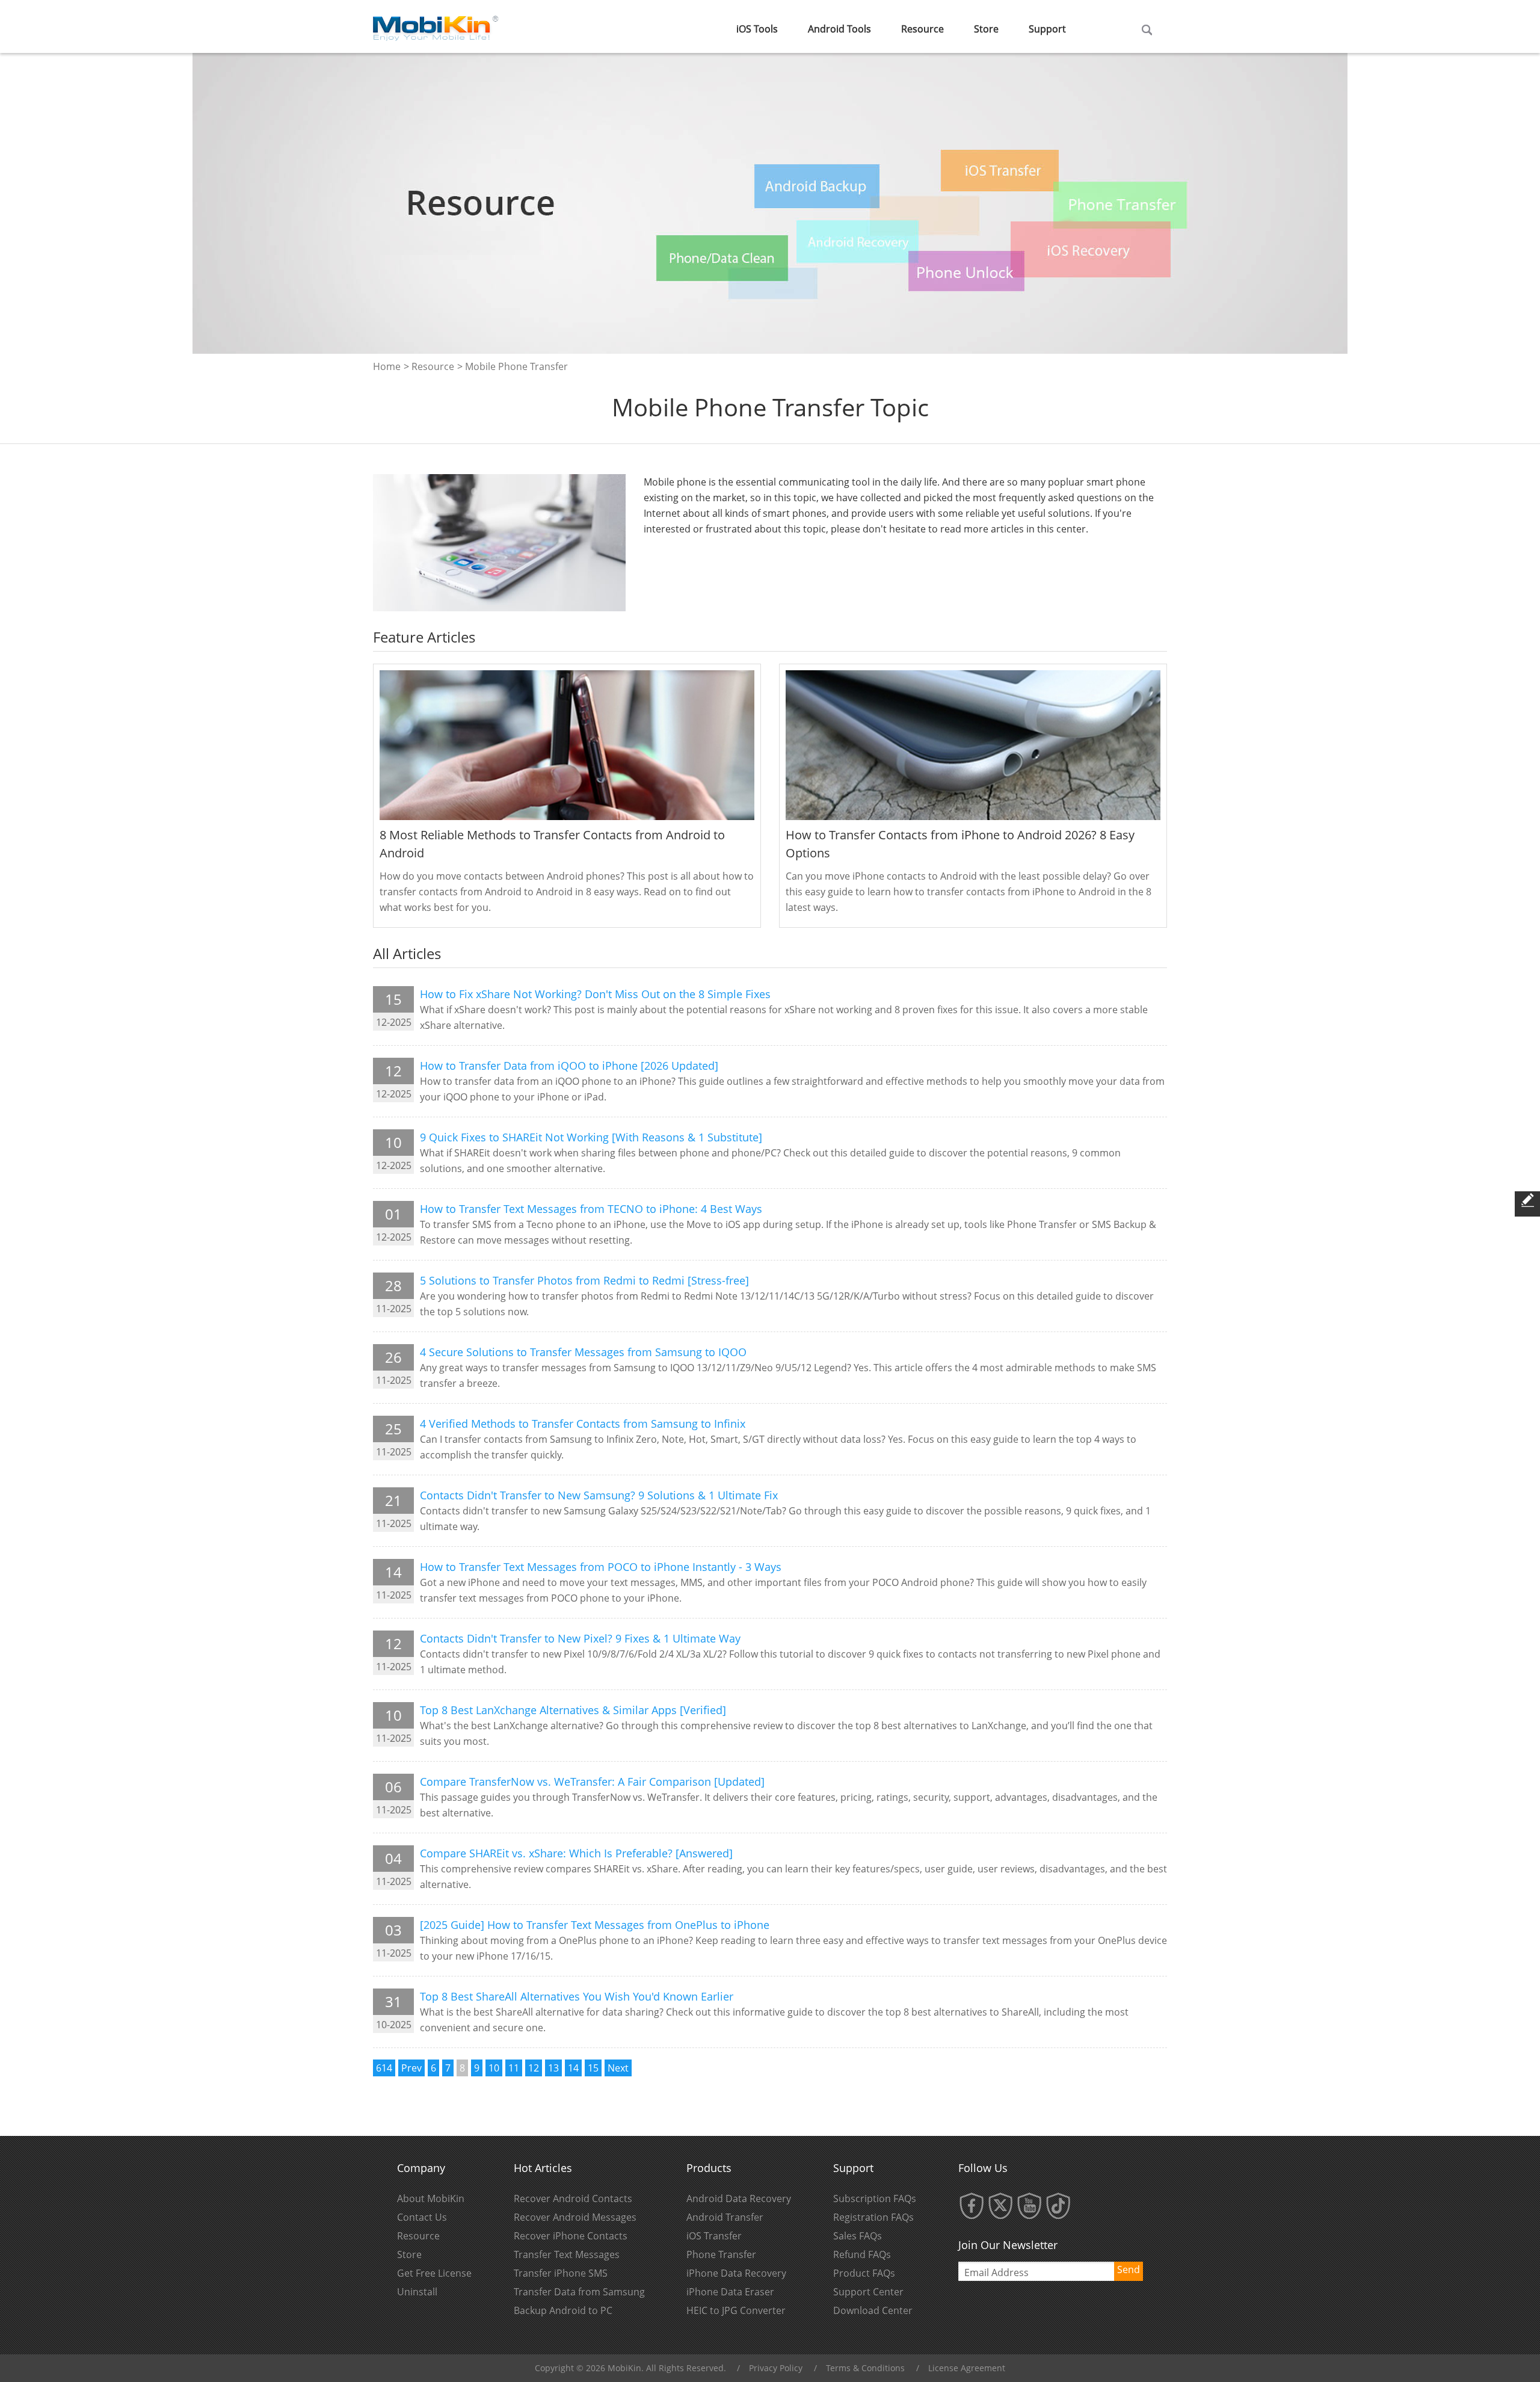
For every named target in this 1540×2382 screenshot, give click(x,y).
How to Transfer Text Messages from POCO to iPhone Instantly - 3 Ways (601, 1567)
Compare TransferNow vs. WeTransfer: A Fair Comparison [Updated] (592, 1782)
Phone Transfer (721, 2254)
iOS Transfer (714, 2236)
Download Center (873, 2310)
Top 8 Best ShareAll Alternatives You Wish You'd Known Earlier (577, 1996)
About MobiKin (431, 2198)
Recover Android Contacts (573, 2198)
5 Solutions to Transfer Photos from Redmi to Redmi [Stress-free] (584, 1280)
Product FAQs (864, 2273)
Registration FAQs (873, 2217)
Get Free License (434, 2273)
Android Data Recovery (739, 2198)
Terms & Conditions (865, 2368)
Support (1047, 29)
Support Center (868, 2292)
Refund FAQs (862, 2254)
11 (514, 2068)
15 (593, 2068)
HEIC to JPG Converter (736, 2310)
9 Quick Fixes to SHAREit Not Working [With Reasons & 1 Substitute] (591, 1137)
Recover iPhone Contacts (571, 2236)
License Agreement (967, 2368)
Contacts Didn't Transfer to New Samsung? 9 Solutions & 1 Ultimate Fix (599, 1495)
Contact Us (422, 2217)
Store (986, 29)
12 (534, 2068)
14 (573, 2068)
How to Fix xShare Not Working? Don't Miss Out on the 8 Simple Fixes (595, 994)
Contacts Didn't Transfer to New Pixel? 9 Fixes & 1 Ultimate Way (580, 1638)
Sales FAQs (858, 2236)
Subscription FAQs (875, 2198)
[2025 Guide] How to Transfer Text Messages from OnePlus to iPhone (595, 1925)
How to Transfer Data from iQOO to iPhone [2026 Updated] (569, 1066)
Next (618, 2068)
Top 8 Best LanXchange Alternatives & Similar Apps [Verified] (573, 1710)
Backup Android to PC (563, 2310)
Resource (922, 29)
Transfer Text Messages (567, 2254)
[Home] (436, 25)
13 (553, 2068)
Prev (411, 2068)
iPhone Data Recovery (736, 2273)
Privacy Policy (776, 2368)
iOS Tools (757, 29)
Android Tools (839, 29)
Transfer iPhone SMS (561, 2273)
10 (494, 2068)
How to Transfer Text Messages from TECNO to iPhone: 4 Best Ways (591, 1209)
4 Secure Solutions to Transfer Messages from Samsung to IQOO (583, 1352)
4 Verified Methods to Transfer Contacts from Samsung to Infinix (583, 1424)
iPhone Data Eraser (730, 2292)
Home (387, 366)
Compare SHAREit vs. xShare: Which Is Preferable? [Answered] (576, 1853)
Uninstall (417, 2292)
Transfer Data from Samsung (579, 2292)
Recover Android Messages (575, 2217)
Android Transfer (725, 2217)
